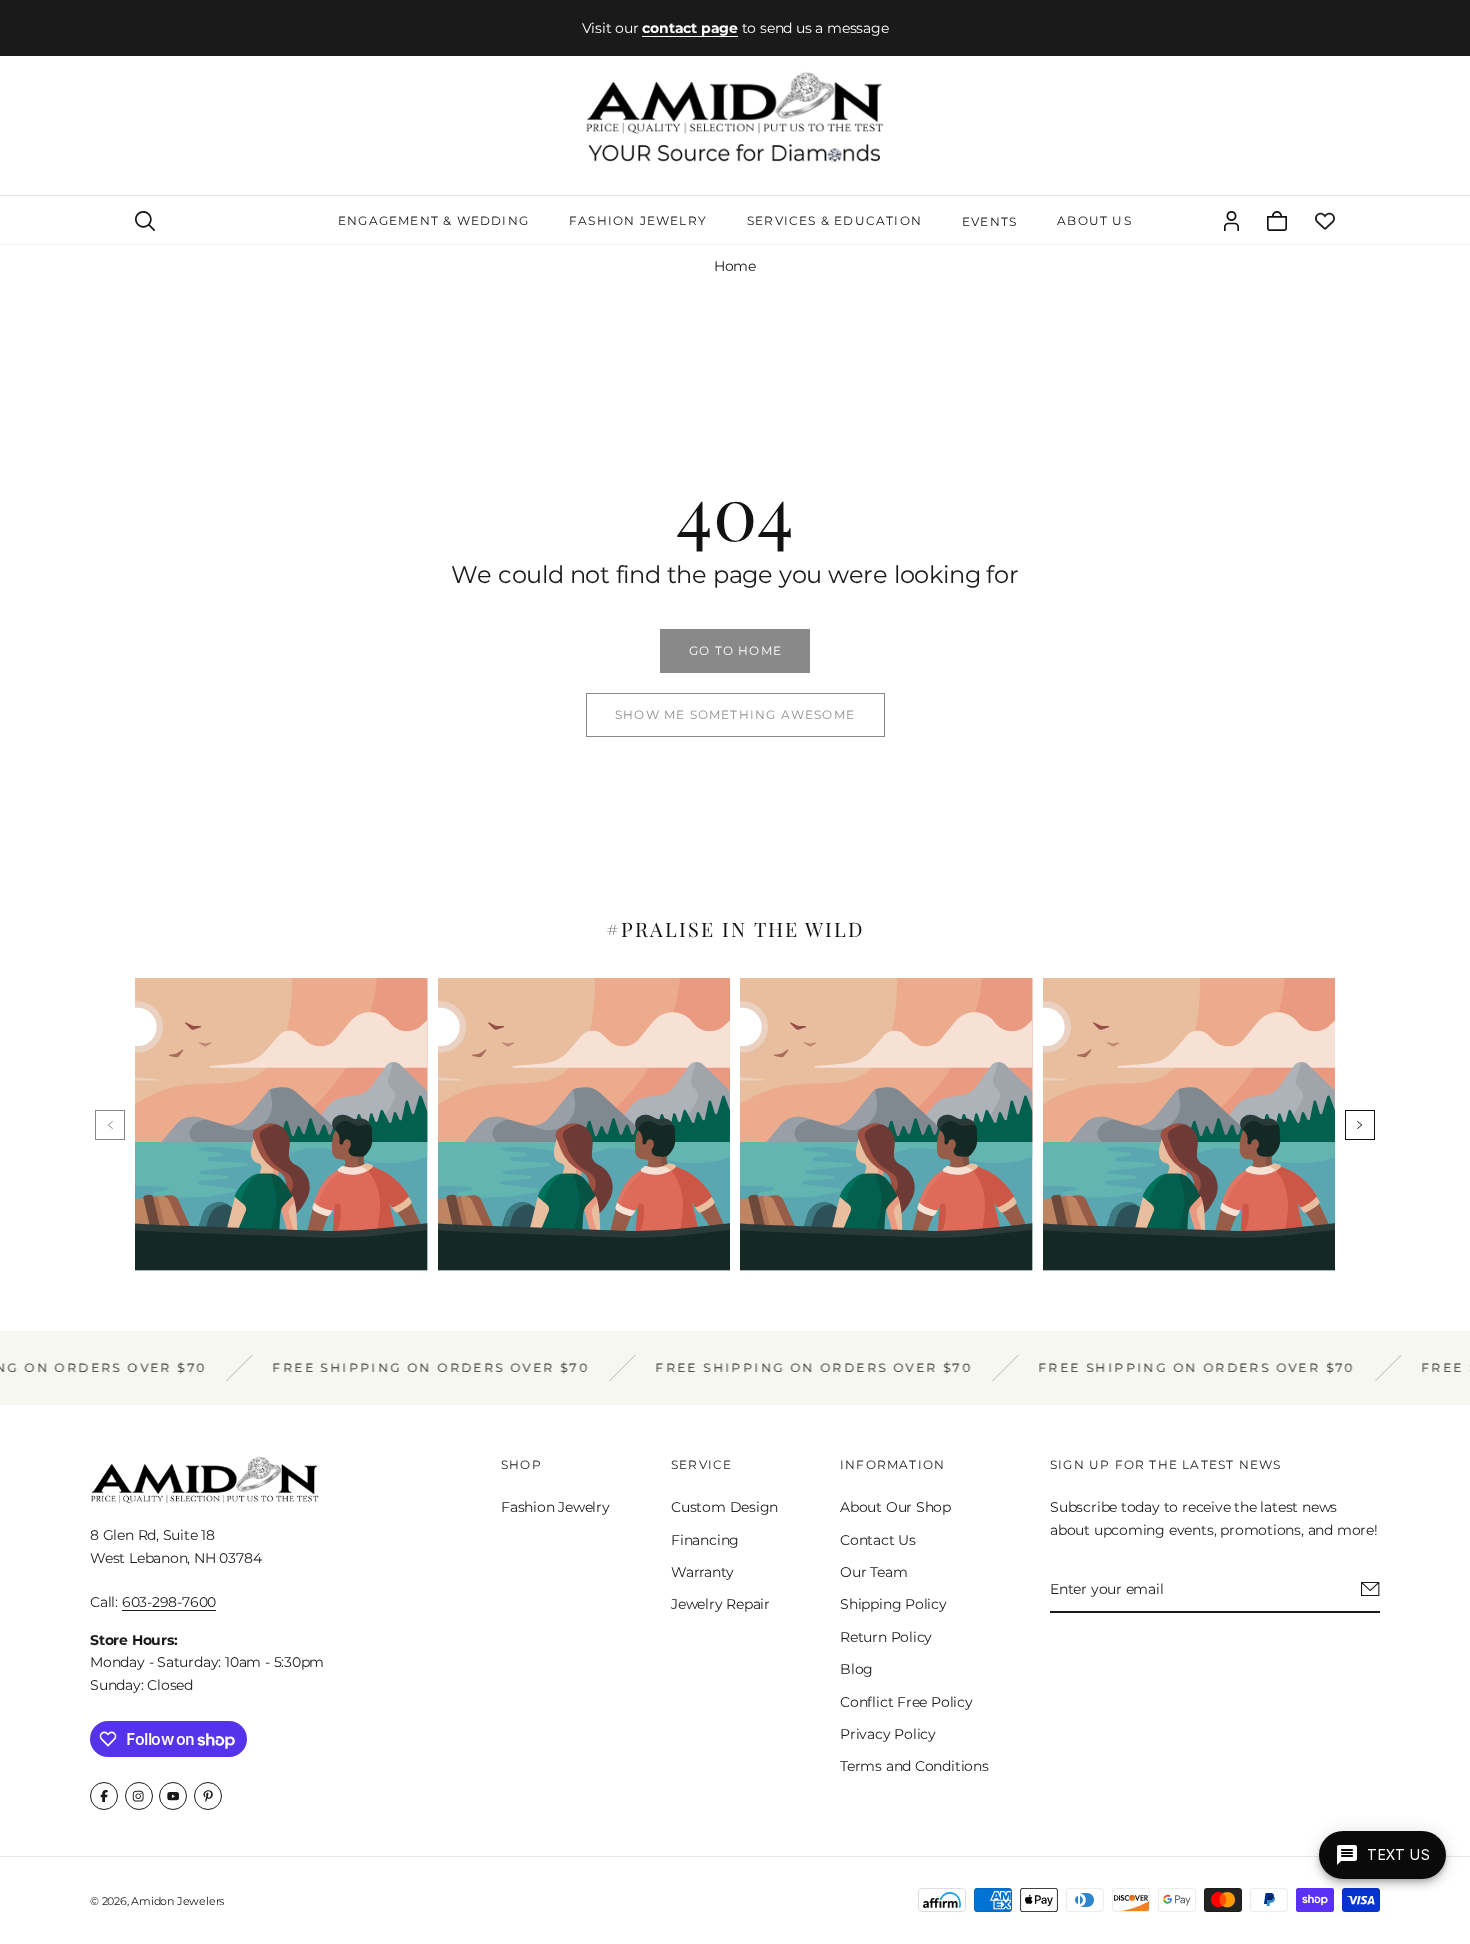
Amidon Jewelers (177, 1901)
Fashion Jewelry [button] (638, 220)
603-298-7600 (169, 1602)
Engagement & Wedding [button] (433, 220)
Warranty (702, 1572)
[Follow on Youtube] (173, 1796)
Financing (705, 1540)
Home (735, 266)
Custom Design (724, 1507)
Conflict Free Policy (906, 1702)
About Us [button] (1094, 220)
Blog (856, 1669)
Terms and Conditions (914, 1766)
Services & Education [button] (834, 220)
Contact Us (878, 1540)
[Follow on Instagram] (139, 1796)
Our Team (873, 1572)
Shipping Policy (893, 1604)
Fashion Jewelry (555, 1507)
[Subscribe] (1370, 1589)
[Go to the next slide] (1360, 1125)
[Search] (145, 221)
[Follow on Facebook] (104, 1796)
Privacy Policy (888, 1734)
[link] (735, 651)
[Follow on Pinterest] (208, 1796)
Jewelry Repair (720, 1604)
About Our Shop (895, 1507)
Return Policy (886, 1637)
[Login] (1231, 221)
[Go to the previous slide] (110, 1125)
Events (989, 221)
